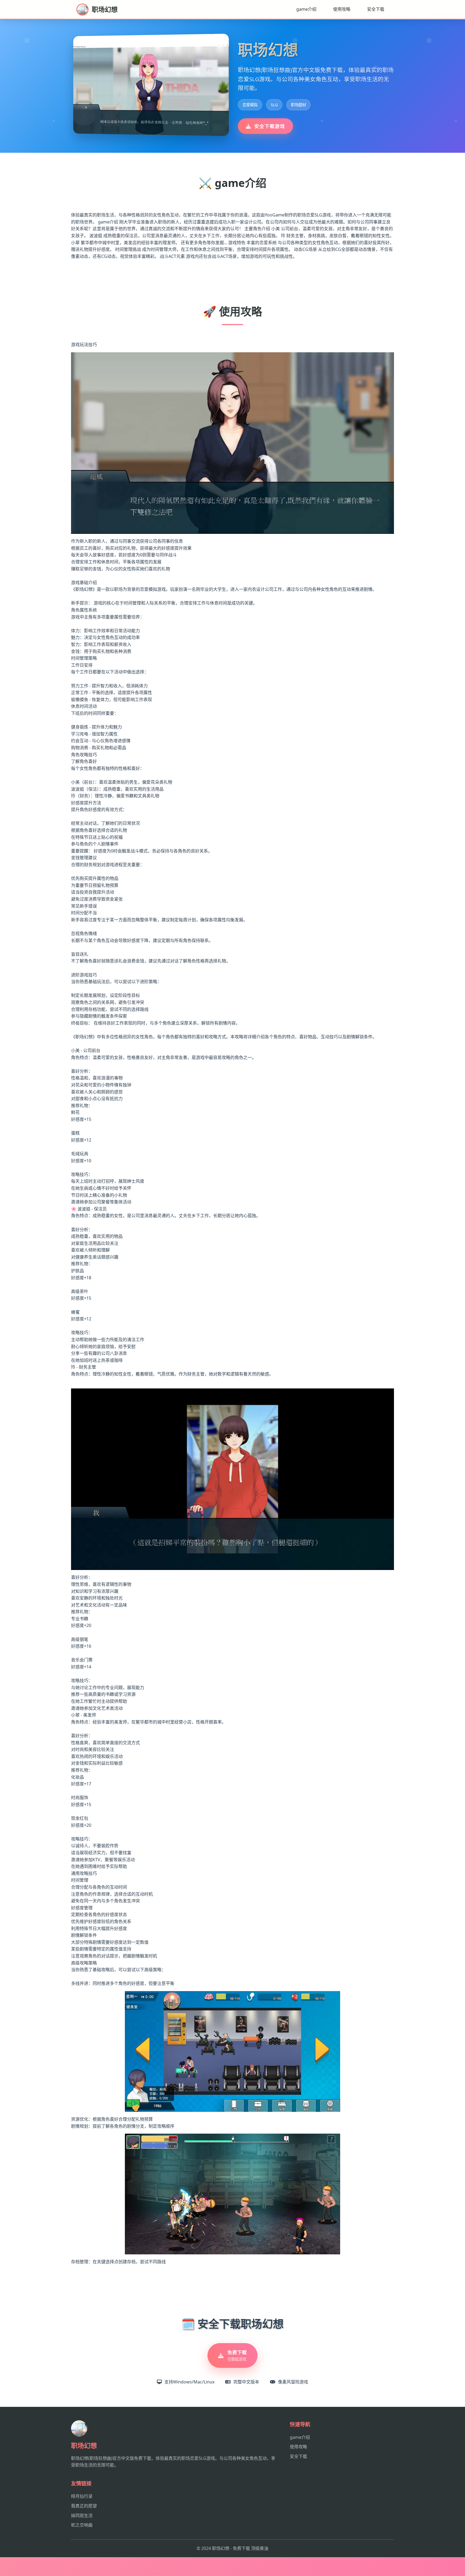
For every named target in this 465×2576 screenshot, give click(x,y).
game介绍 (306, 9)
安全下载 (376, 9)
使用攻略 (342, 9)
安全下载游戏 (270, 126)
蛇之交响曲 (82, 2525)
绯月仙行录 (82, 2496)
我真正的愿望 (84, 2506)
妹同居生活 (82, 2515)
